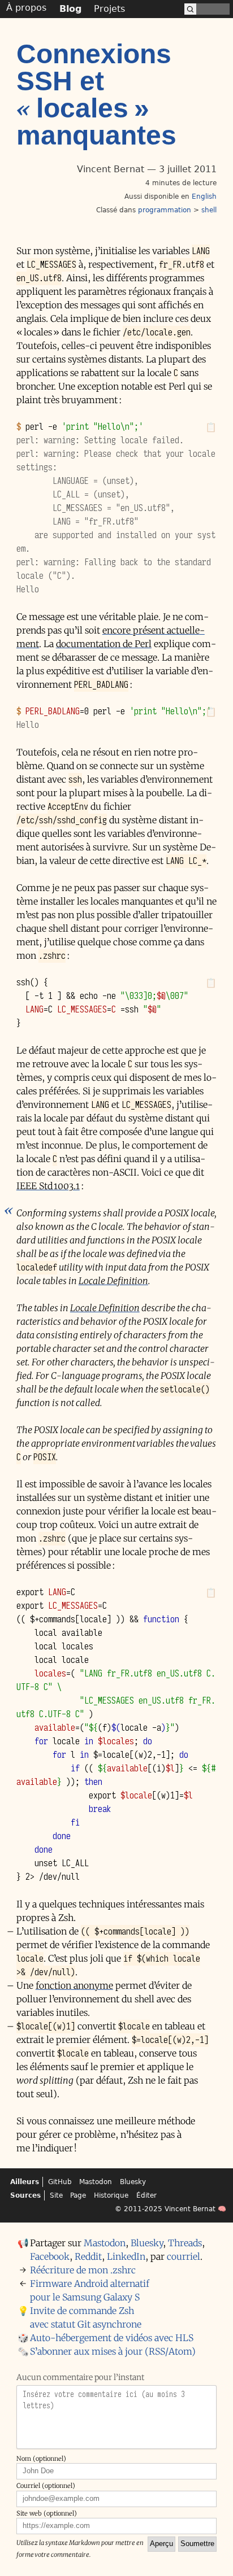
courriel (184, 2256)
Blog (70, 9)
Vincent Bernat (190, 2209)
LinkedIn (126, 2256)
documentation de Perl (104, 644)
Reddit (88, 2256)
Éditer (146, 2195)
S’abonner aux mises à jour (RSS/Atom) (113, 2351)
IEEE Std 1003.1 (48, 1186)
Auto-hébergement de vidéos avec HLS (112, 2338)
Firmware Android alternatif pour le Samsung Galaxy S (90, 2290)
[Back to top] (225, 2565)
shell (209, 210)
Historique (111, 2195)
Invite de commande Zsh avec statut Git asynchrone (86, 2317)
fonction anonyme (74, 1985)
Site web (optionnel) (47, 2513)
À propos (26, 8)
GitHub (60, 2182)
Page (78, 2195)
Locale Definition (113, 1281)
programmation (165, 210)
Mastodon (96, 2182)
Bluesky (133, 2182)
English (204, 197)
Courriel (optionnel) (46, 2486)
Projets (109, 9)
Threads (185, 2243)
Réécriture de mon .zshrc (83, 2270)
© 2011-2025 (139, 2209)
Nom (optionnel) (41, 2459)
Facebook (50, 2256)
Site (56, 2195)
